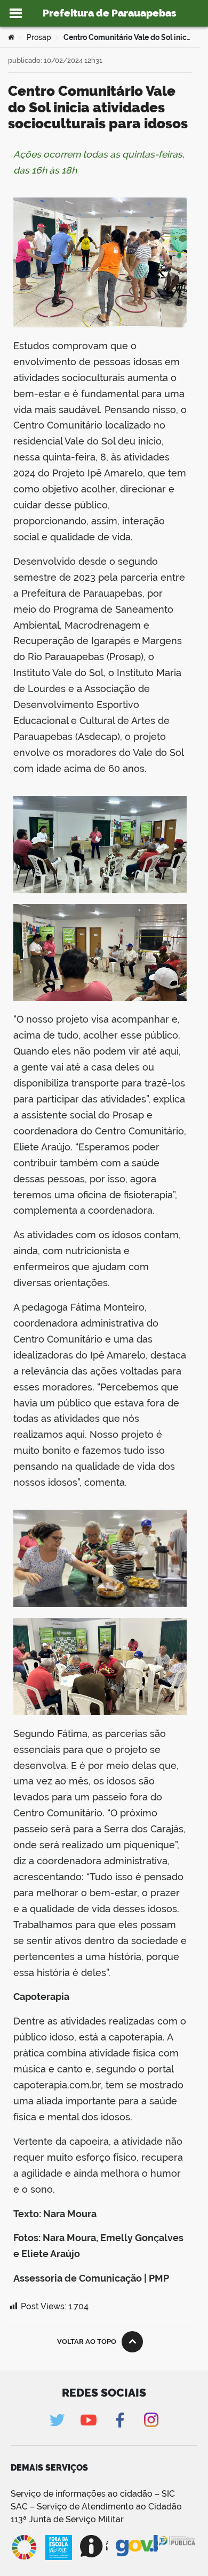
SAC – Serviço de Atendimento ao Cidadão (96, 2507)
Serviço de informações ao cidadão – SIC (93, 2494)
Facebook (120, 2420)
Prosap (39, 37)
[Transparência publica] (178, 2547)
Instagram (151, 2420)
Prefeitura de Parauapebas (110, 13)
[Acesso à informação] (94, 2546)
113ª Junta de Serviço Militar (67, 2519)
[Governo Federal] (137, 2546)
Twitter (57, 2420)
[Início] (11, 37)
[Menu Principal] (16, 13)
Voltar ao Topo (87, 2342)
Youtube (88, 2420)
